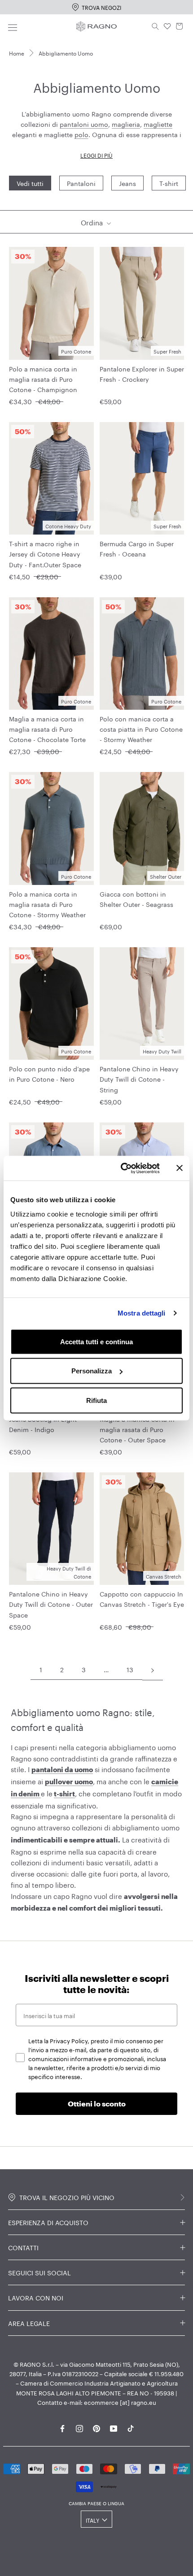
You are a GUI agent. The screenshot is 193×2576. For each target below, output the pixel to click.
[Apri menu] (13, 26)
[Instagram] (79, 2427)
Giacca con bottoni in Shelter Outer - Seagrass (136, 899)
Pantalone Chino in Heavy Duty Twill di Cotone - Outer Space (51, 1604)
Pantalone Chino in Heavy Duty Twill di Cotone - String (139, 1079)
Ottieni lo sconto (97, 2104)
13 (130, 1669)
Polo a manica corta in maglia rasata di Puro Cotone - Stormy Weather (47, 904)
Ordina (93, 222)
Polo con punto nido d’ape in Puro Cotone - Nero (49, 1073)
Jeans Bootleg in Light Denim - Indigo (43, 1424)
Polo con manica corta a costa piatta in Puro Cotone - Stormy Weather (141, 729)
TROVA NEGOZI (101, 7)
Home (17, 53)
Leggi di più (96, 155)
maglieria (126, 124)
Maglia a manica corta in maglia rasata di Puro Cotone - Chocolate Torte (47, 729)
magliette (158, 124)
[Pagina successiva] (153, 1670)
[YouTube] (114, 2427)
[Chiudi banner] (180, 1168)
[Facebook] (62, 2427)
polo (81, 134)
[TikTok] (131, 2427)
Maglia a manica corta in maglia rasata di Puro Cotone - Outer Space (137, 1429)
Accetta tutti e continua (96, 1341)
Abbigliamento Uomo (66, 53)
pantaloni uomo (84, 124)
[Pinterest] (96, 2427)
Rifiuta (96, 1400)
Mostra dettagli (142, 1313)
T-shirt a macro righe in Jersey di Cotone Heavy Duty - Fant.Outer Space (45, 553)
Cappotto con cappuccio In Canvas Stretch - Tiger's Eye (142, 1599)
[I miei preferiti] (167, 26)
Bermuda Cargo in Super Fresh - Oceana (137, 548)
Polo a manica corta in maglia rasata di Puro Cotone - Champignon (43, 379)
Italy (92, 2520)
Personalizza (92, 1371)
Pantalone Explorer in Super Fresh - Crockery (142, 373)
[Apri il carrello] (180, 26)
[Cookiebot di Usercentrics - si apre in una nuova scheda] (121, 1168)
